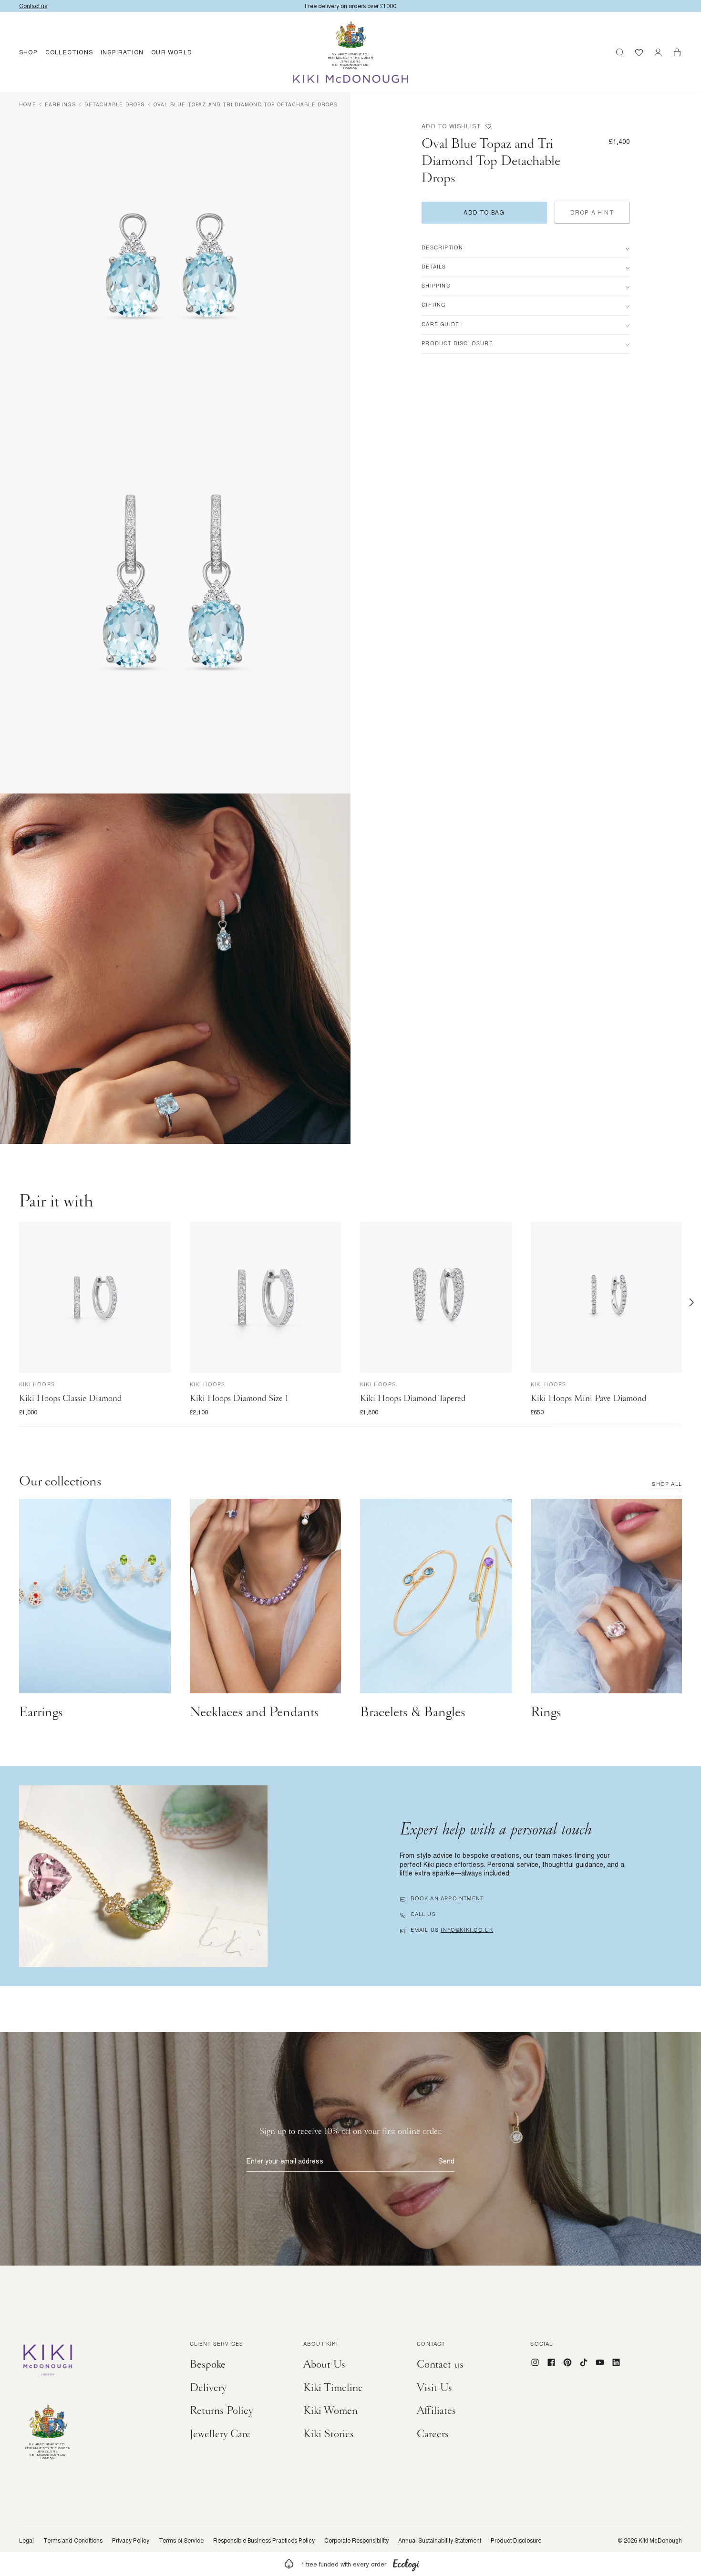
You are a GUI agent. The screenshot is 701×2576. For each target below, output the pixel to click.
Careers (433, 2434)
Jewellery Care (220, 2434)
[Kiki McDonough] (351, 79)
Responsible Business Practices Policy (264, 2541)
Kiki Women (330, 2411)
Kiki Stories (329, 2434)
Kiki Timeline (333, 2388)
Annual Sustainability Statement (440, 2541)
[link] (350, 2564)
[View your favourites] (639, 52)
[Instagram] (535, 2362)
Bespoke (208, 2364)
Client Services (217, 2345)
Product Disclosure (516, 2541)
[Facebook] (551, 2362)
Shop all (667, 1485)
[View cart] (677, 52)
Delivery (208, 2388)
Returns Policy (222, 2411)
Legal (26, 2541)
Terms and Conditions (73, 2541)
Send (446, 2161)
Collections (69, 52)
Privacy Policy (131, 2541)
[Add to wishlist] (162, 1231)
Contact (431, 2345)
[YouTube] (600, 2362)
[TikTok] (584, 2362)
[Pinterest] (567, 2362)
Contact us (440, 2364)
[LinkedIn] (616, 2362)
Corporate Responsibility (356, 2541)
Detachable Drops (114, 104)
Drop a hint (592, 212)
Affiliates (436, 2411)
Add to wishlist (451, 126)
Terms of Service (181, 2541)
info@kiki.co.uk (467, 1931)
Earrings (61, 104)
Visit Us (434, 2388)
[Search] (620, 52)
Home (28, 104)
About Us (324, 2364)
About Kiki (321, 2345)
